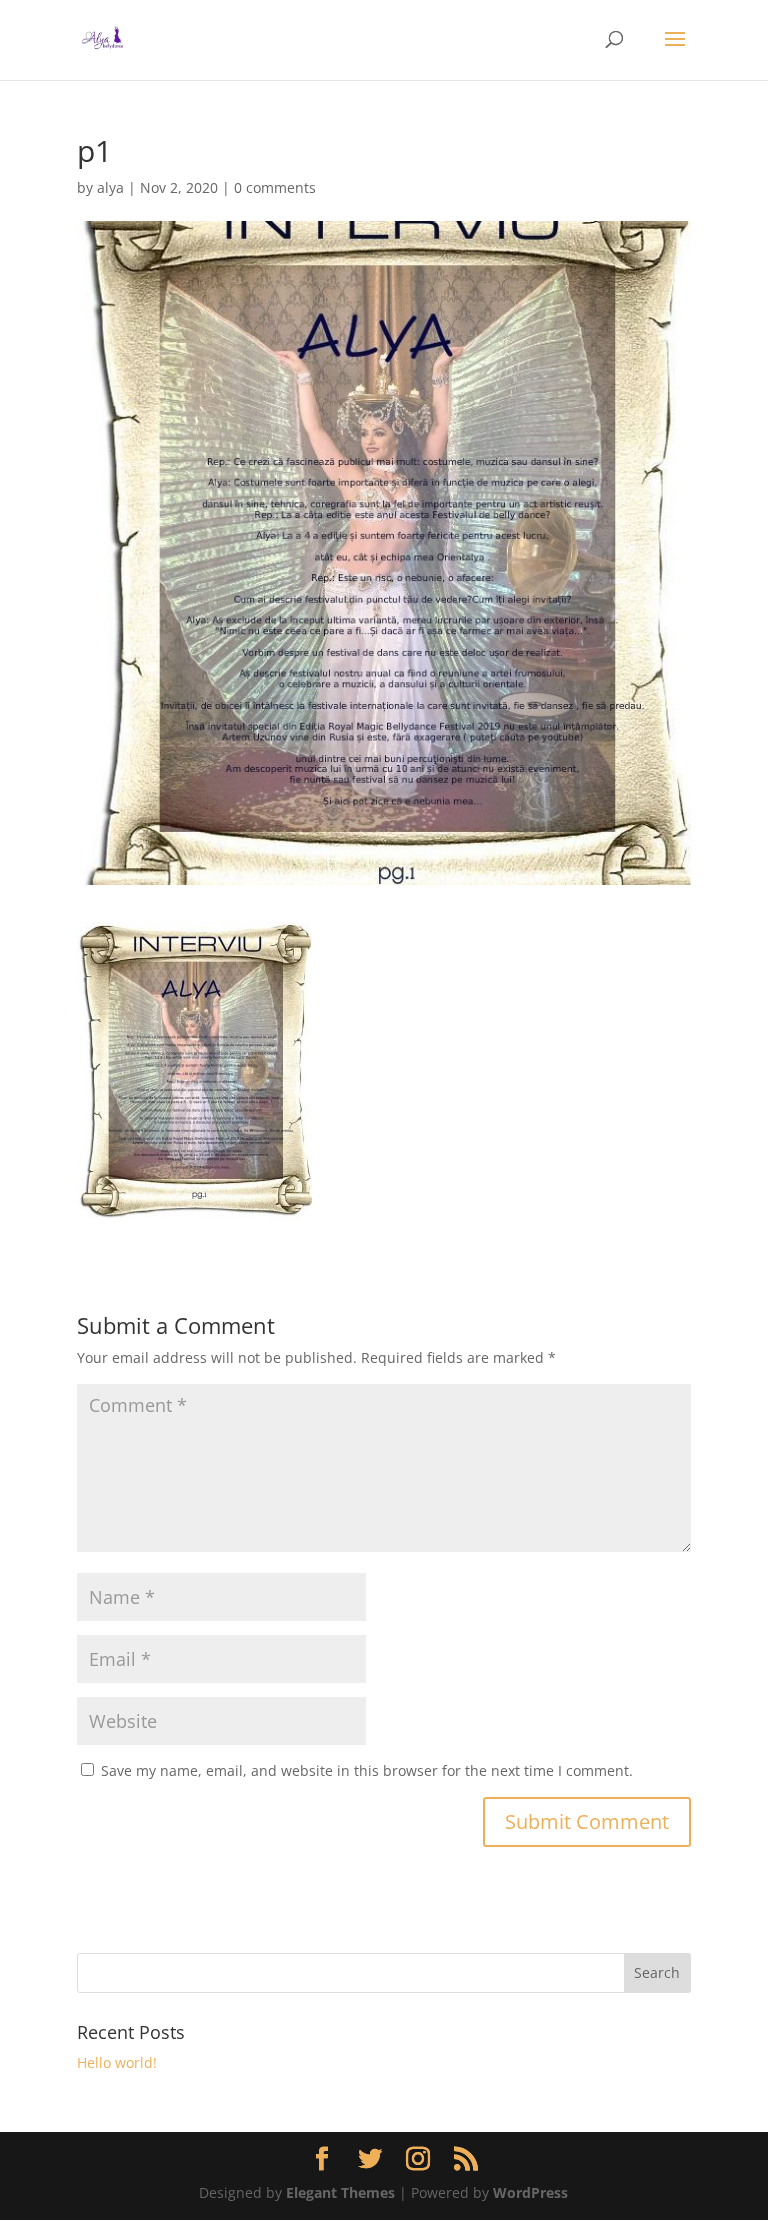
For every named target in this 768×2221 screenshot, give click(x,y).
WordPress (530, 2192)
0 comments (275, 187)
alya (110, 187)
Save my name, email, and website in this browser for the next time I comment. (367, 1770)
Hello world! (117, 2062)
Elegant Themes (340, 2192)
